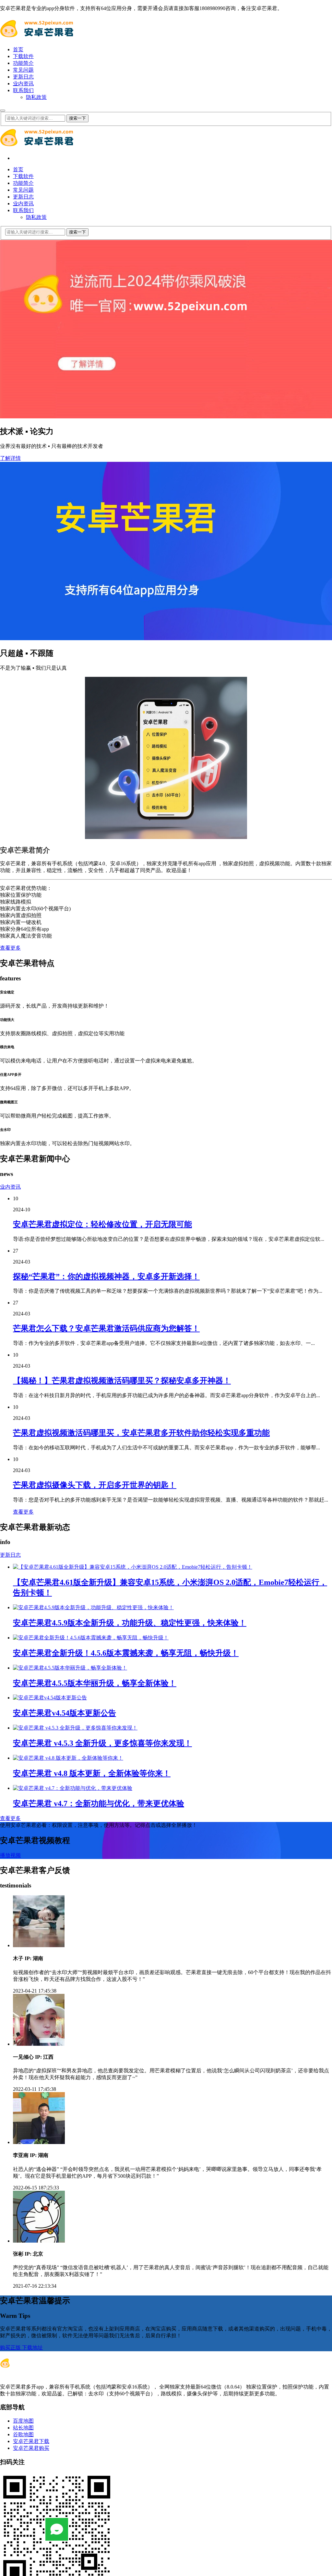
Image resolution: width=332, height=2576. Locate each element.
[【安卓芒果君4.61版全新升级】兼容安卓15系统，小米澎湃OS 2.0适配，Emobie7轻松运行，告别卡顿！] (133, 1567)
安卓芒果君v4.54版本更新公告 (65, 1713)
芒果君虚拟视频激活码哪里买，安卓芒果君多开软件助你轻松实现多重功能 (141, 1433)
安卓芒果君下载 (31, 2441)
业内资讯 (23, 84)
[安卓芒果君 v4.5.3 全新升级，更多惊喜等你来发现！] (75, 1728)
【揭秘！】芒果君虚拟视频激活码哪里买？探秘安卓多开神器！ (122, 1381)
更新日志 (23, 77)
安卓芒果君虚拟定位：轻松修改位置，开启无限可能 (102, 1224)
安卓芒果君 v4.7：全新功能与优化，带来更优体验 (99, 1803)
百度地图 (23, 2421)
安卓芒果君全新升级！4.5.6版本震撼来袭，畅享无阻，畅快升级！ (126, 1653)
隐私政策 (36, 97)
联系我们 (23, 90)
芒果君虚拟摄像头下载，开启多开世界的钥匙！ (95, 1485)
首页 (18, 49)
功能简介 (23, 63)
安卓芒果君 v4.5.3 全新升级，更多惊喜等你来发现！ (102, 1743)
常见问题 (23, 70)
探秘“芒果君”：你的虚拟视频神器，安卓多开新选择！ (106, 1276)
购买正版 (11, 2348)
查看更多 (10, 948)
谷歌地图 (23, 2434)
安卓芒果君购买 (31, 2448)
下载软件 (23, 56)
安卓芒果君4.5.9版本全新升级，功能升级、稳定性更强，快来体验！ (130, 1623)
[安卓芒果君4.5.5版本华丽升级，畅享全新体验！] (70, 1668)
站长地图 (23, 2428)
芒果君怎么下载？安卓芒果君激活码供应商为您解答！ (106, 1328)
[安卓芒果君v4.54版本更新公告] (50, 1698)
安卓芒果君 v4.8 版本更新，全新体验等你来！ (92, 1773)
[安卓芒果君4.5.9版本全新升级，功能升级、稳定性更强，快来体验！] (93, 1607)
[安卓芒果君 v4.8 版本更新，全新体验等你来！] (68, 1758)
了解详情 (10, 458)
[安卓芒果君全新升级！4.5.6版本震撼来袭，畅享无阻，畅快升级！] (91, 1638)
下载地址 (32, 2348)
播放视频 (10, 1855)
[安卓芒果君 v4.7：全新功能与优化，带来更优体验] (73, 1788)
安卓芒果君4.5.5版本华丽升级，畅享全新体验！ (95, 1683)
